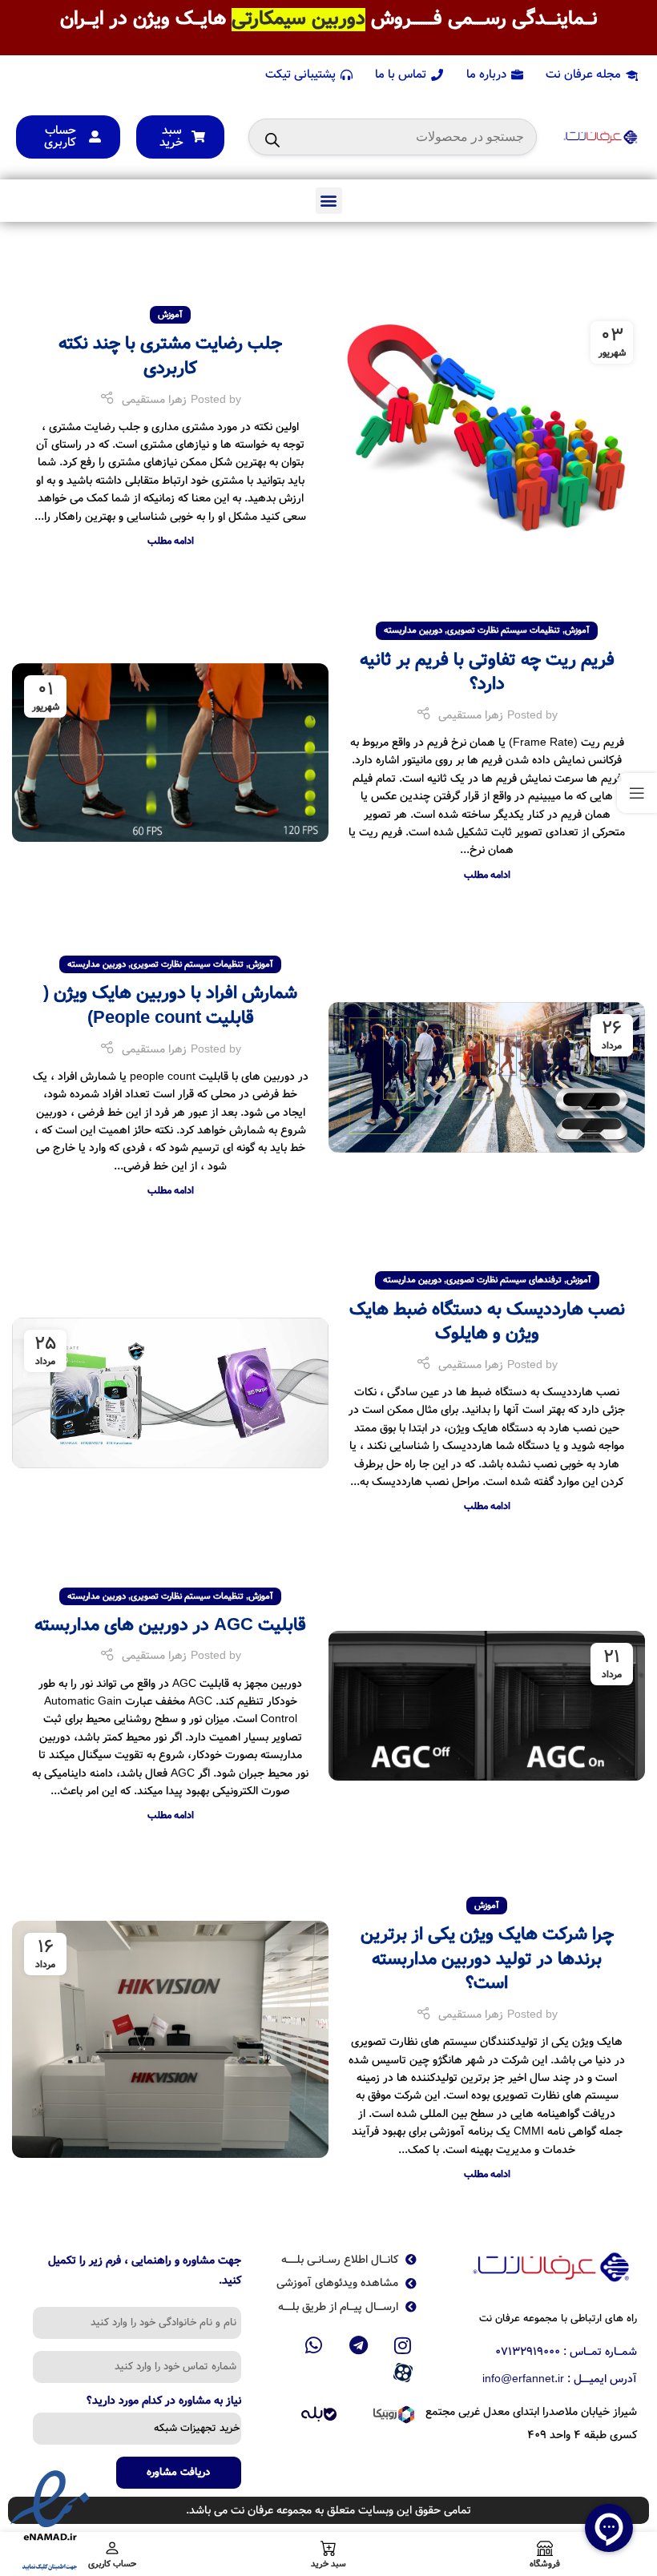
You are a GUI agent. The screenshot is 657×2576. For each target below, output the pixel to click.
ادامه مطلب (171, 541)
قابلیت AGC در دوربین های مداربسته (170, 1625)
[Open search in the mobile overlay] (393, 137)
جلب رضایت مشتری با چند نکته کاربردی (170, 356)
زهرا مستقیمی (154, 400)
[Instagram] (403, 2345)
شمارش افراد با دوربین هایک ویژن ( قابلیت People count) (170, 1006)
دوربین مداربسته (413, 630)
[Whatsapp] (314, 2345)
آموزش (170, 315)
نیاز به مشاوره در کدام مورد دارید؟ (164, 2402)
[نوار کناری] (637, 793)
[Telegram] (358, 2345)
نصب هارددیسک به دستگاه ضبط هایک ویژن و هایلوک (487, 1322)
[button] (329, 201)
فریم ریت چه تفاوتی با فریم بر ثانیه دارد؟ (487, 672)
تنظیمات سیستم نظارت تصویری (504, 630)
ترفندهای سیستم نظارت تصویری (504, 1280)
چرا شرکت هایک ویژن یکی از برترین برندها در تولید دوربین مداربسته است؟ (487, 1959)
